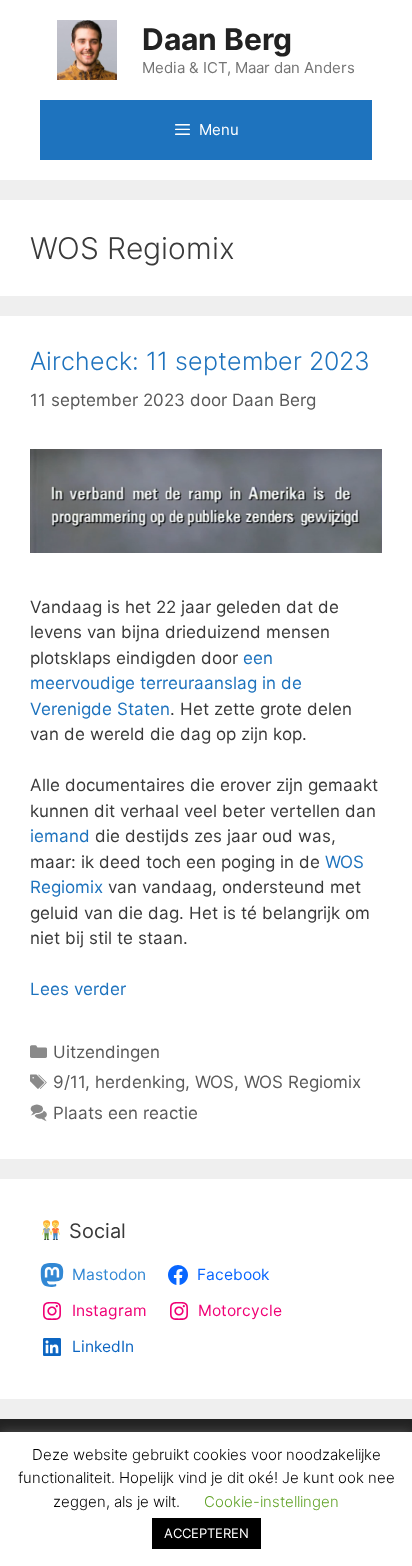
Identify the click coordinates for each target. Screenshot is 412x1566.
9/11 (69, 1082)
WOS (214, 1082)
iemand (60, 836)
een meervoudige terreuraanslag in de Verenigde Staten (166, 683)
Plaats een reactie (125, 1113)
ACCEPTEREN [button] (206, 1533)
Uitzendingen (106, 1052)
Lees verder (78, 989)
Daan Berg (217, 39)
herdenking (140, 1082)
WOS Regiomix (302, 1082)
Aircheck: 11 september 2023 (200, 361)
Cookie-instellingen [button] (271, 1501)
